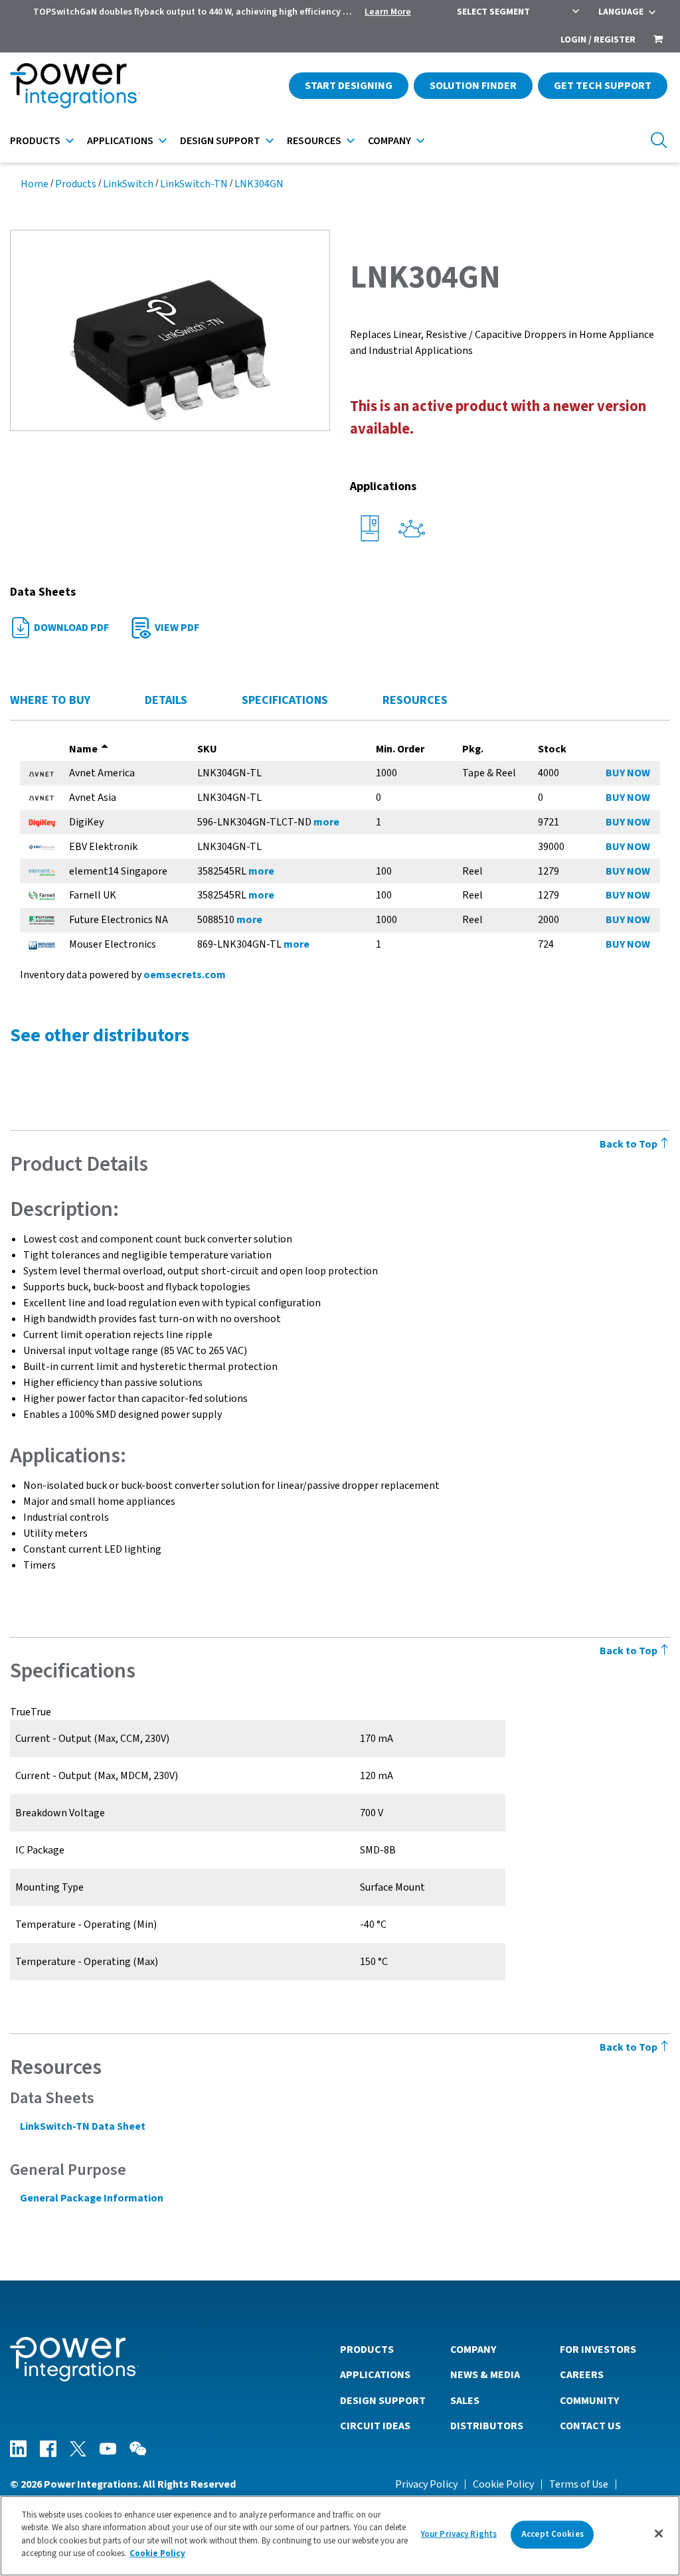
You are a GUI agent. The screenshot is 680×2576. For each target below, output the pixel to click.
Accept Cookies (552, 2534)
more (326, 822)
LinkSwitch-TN (194, 184)
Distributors (487, 2426)
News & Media (485, 2375)
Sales (465, 2401)
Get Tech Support (603, 86)
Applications (120, 141)
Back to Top (630, 1144)
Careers (582, 2375)
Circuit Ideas (375, 2426)
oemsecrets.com (185, 975)
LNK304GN (259, 184)
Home (35, 184)
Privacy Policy (426, 2484)
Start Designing (349, 86)
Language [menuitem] (621, 12)
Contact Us (590, 2426)
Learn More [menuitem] (388, 12)
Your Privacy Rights (459, 2534)
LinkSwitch (128, 184)
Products (35, 141)
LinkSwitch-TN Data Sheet (83, 2126)
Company (389, 141)
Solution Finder (473, 86)
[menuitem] (658, 41)
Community (589, 2401)
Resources (314, 141)
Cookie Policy (503, 2484)
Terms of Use (579, 2484)
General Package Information (92, 2198)
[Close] (659, 2533)
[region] (340, 2536)
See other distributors (100, 1035)
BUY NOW (628, 773)
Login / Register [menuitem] (598, 40)
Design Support (220, 141)
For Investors (598, 2350)
